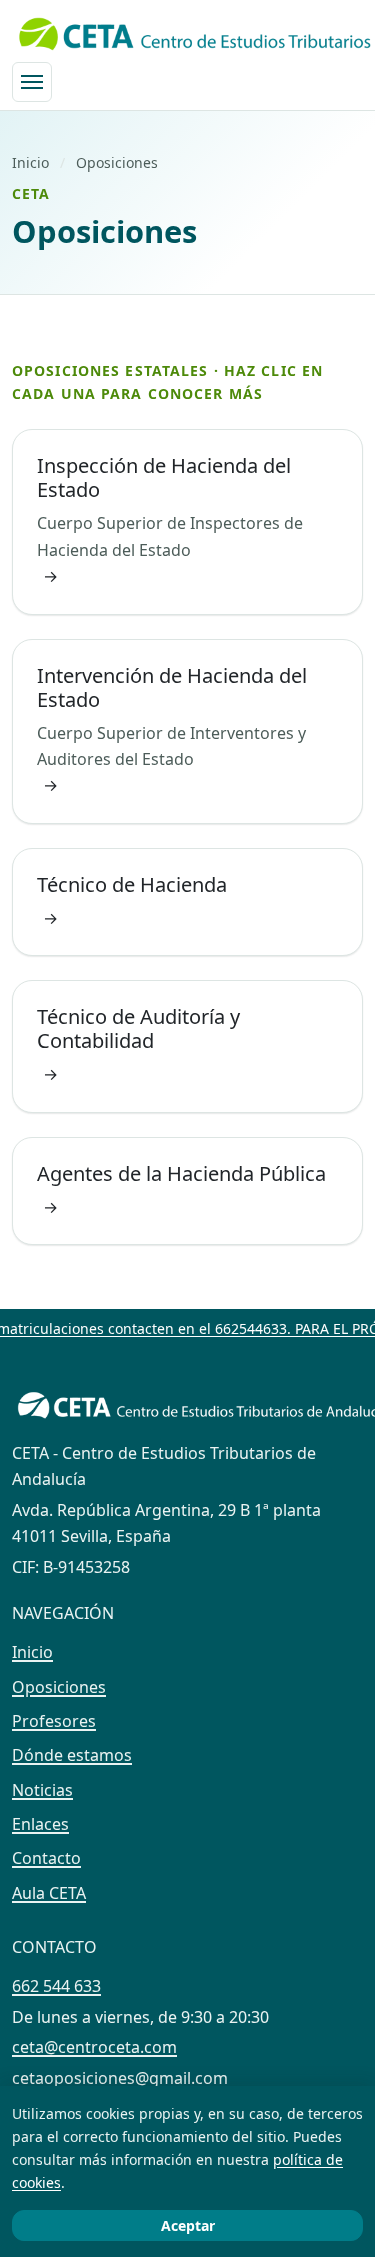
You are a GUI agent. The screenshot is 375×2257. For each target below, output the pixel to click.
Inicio (30, 162)
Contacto (46, 1858)
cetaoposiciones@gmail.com (120, 2078)
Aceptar (188, 2225)
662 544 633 (56, 1986)
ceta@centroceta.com (94, 2047)
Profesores (54, 1721)
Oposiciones (59, 1687)
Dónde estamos (72, 1755)
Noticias (42, 1790)
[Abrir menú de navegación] (32, 82)
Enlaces (40, 1824)
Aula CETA (49, 1893)
